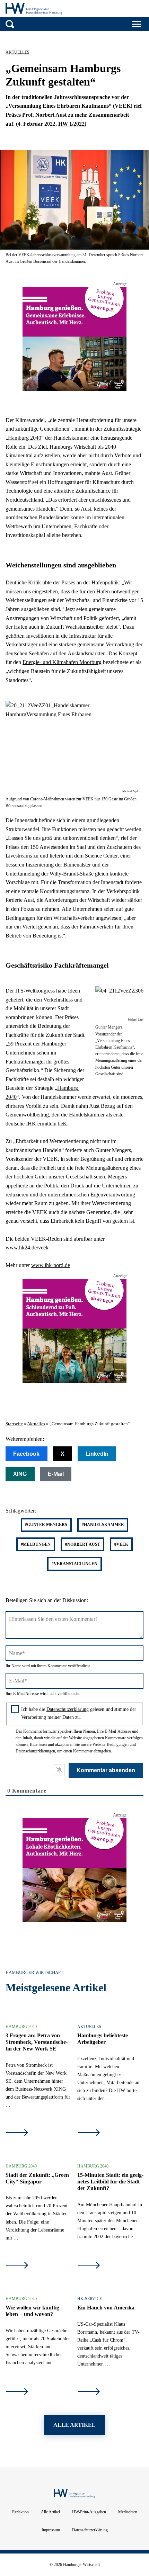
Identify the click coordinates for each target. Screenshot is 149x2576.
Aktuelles (17, 52)
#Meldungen (36, 1544)
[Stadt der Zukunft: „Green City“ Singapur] (17, 2266)
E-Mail (56, 1474)
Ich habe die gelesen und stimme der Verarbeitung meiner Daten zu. (79, 1713)
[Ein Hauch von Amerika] (89, 2392)
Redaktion (20, 2512)
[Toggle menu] (137, 24)
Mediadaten (128, 2512)
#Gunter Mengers (46, 1525)
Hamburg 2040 (25, 438)
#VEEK (121, 1544)
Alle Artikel (50, 2512)
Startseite (14, 1424)
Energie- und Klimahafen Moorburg (62, 662)
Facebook (26, 1454)
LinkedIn (97, 1454)
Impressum (51, 2530)
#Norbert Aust (83, 1544)
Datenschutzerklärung (68, 1709)
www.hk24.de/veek (27, 1247)
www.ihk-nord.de (51, 1265)
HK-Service (90, 2299)
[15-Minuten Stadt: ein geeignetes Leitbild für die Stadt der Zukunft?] (89, 2266)
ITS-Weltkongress (35, 991)
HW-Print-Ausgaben (89, 2512)
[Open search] (10, 24)
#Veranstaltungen (74, 1564)
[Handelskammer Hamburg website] (125, 10)
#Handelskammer (103, 1525)
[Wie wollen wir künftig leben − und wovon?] (17, 2392)
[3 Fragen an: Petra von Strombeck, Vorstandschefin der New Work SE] (17, 2133)
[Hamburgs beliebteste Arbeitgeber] (89, 2133)
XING (20, 1474)
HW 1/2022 (71, 124)
